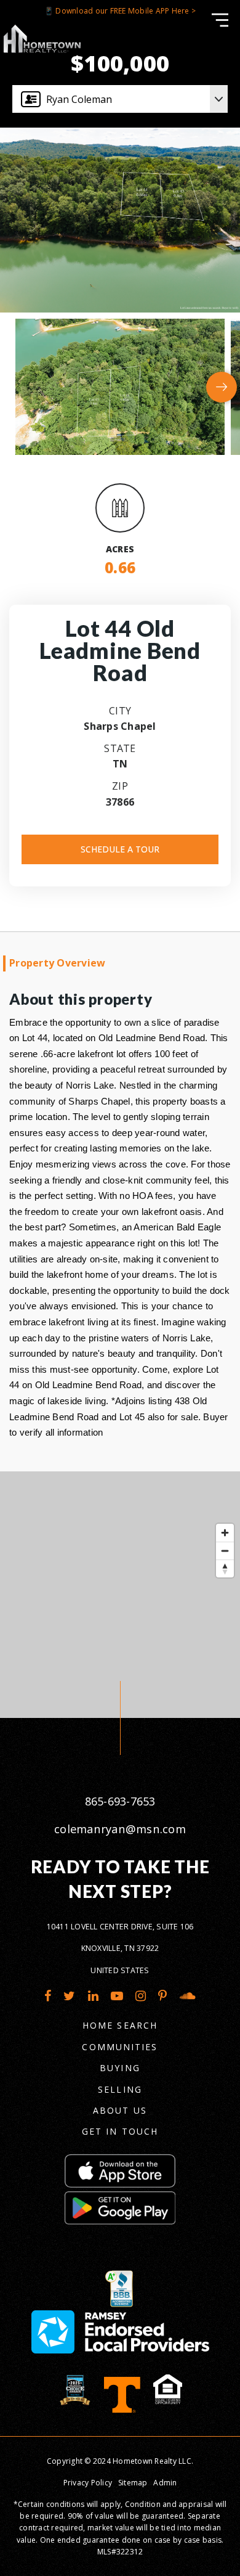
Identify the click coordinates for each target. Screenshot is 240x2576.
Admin (165, 2483)
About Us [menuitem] (120, 2110)
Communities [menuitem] (120, 2047)
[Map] (120, 1595)
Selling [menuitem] (120, 2089)
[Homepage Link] (42, 38)
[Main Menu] (220, 20)
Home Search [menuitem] (120, 2025)
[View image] (120, 386)
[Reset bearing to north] (225, 1568)
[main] (120, 859)
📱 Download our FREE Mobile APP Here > (120, 11)
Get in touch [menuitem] (120, 2131)
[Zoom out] (225, 1551)
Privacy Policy (88, 2483)
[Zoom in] (225, 1533)
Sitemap (133, 2483)
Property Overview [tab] (57, 963)
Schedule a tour (120, 849)
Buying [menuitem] (120, 2068)
